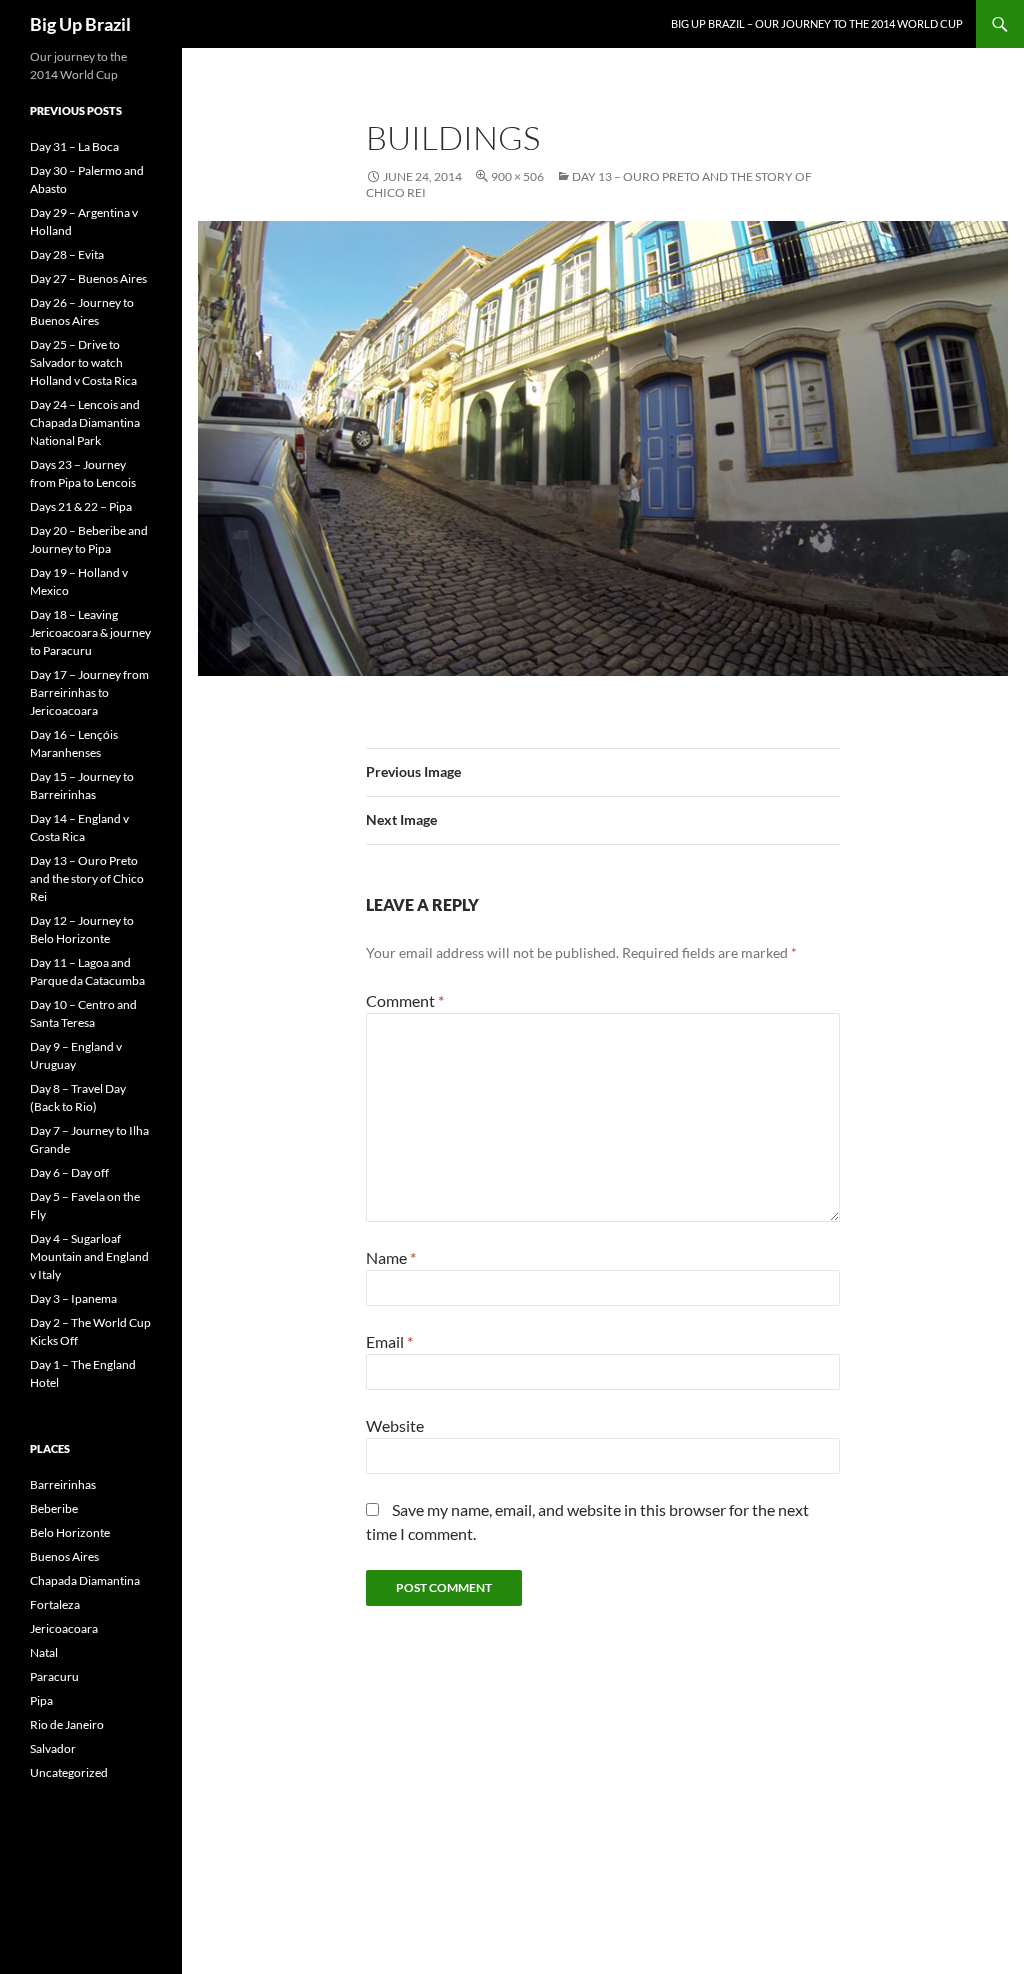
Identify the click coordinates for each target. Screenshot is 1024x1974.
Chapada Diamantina (85, 1580)
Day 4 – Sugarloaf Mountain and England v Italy (89, 1256)
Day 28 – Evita (67, 254)
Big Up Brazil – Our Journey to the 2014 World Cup (817, 23)
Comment (405, 1000)
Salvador (53, 1748)
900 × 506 (517, 176)
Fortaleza (55, 1604)
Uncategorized (69, 1772)
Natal (44, 1652)
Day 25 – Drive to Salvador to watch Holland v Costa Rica (83, 362)
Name (391, 1257)
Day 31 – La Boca (74, 146)
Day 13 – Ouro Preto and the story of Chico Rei (87, 878)
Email (389, 1341)
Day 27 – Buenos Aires (88, 278)
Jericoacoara (64, 1628)
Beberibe (54, 1508)
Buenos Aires (64, 1556)
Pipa (41, 1700)
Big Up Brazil (80, 24)
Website (395, 1425)
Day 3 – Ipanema (73, 1298)
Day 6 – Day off (69, 1172)
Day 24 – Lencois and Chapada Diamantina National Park (85, 422)
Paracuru (54, 1676)
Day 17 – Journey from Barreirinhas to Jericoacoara (89, 692)
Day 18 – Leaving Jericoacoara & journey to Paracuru (90, 632)
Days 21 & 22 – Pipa (81, 506)
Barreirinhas (63, 1484)
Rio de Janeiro (67, 1724)
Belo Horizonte (70, 1532)
